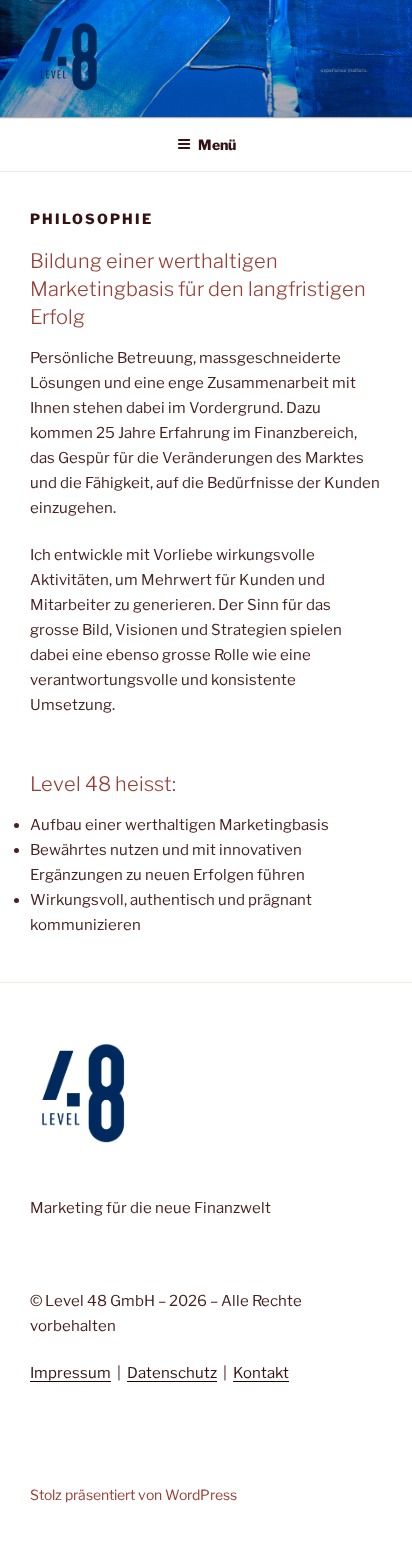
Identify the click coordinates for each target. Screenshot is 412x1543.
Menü (217, 144)
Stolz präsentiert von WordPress (133, 1494)
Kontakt (261, 1373)
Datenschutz (172, 1373)
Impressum (70, 1373)
